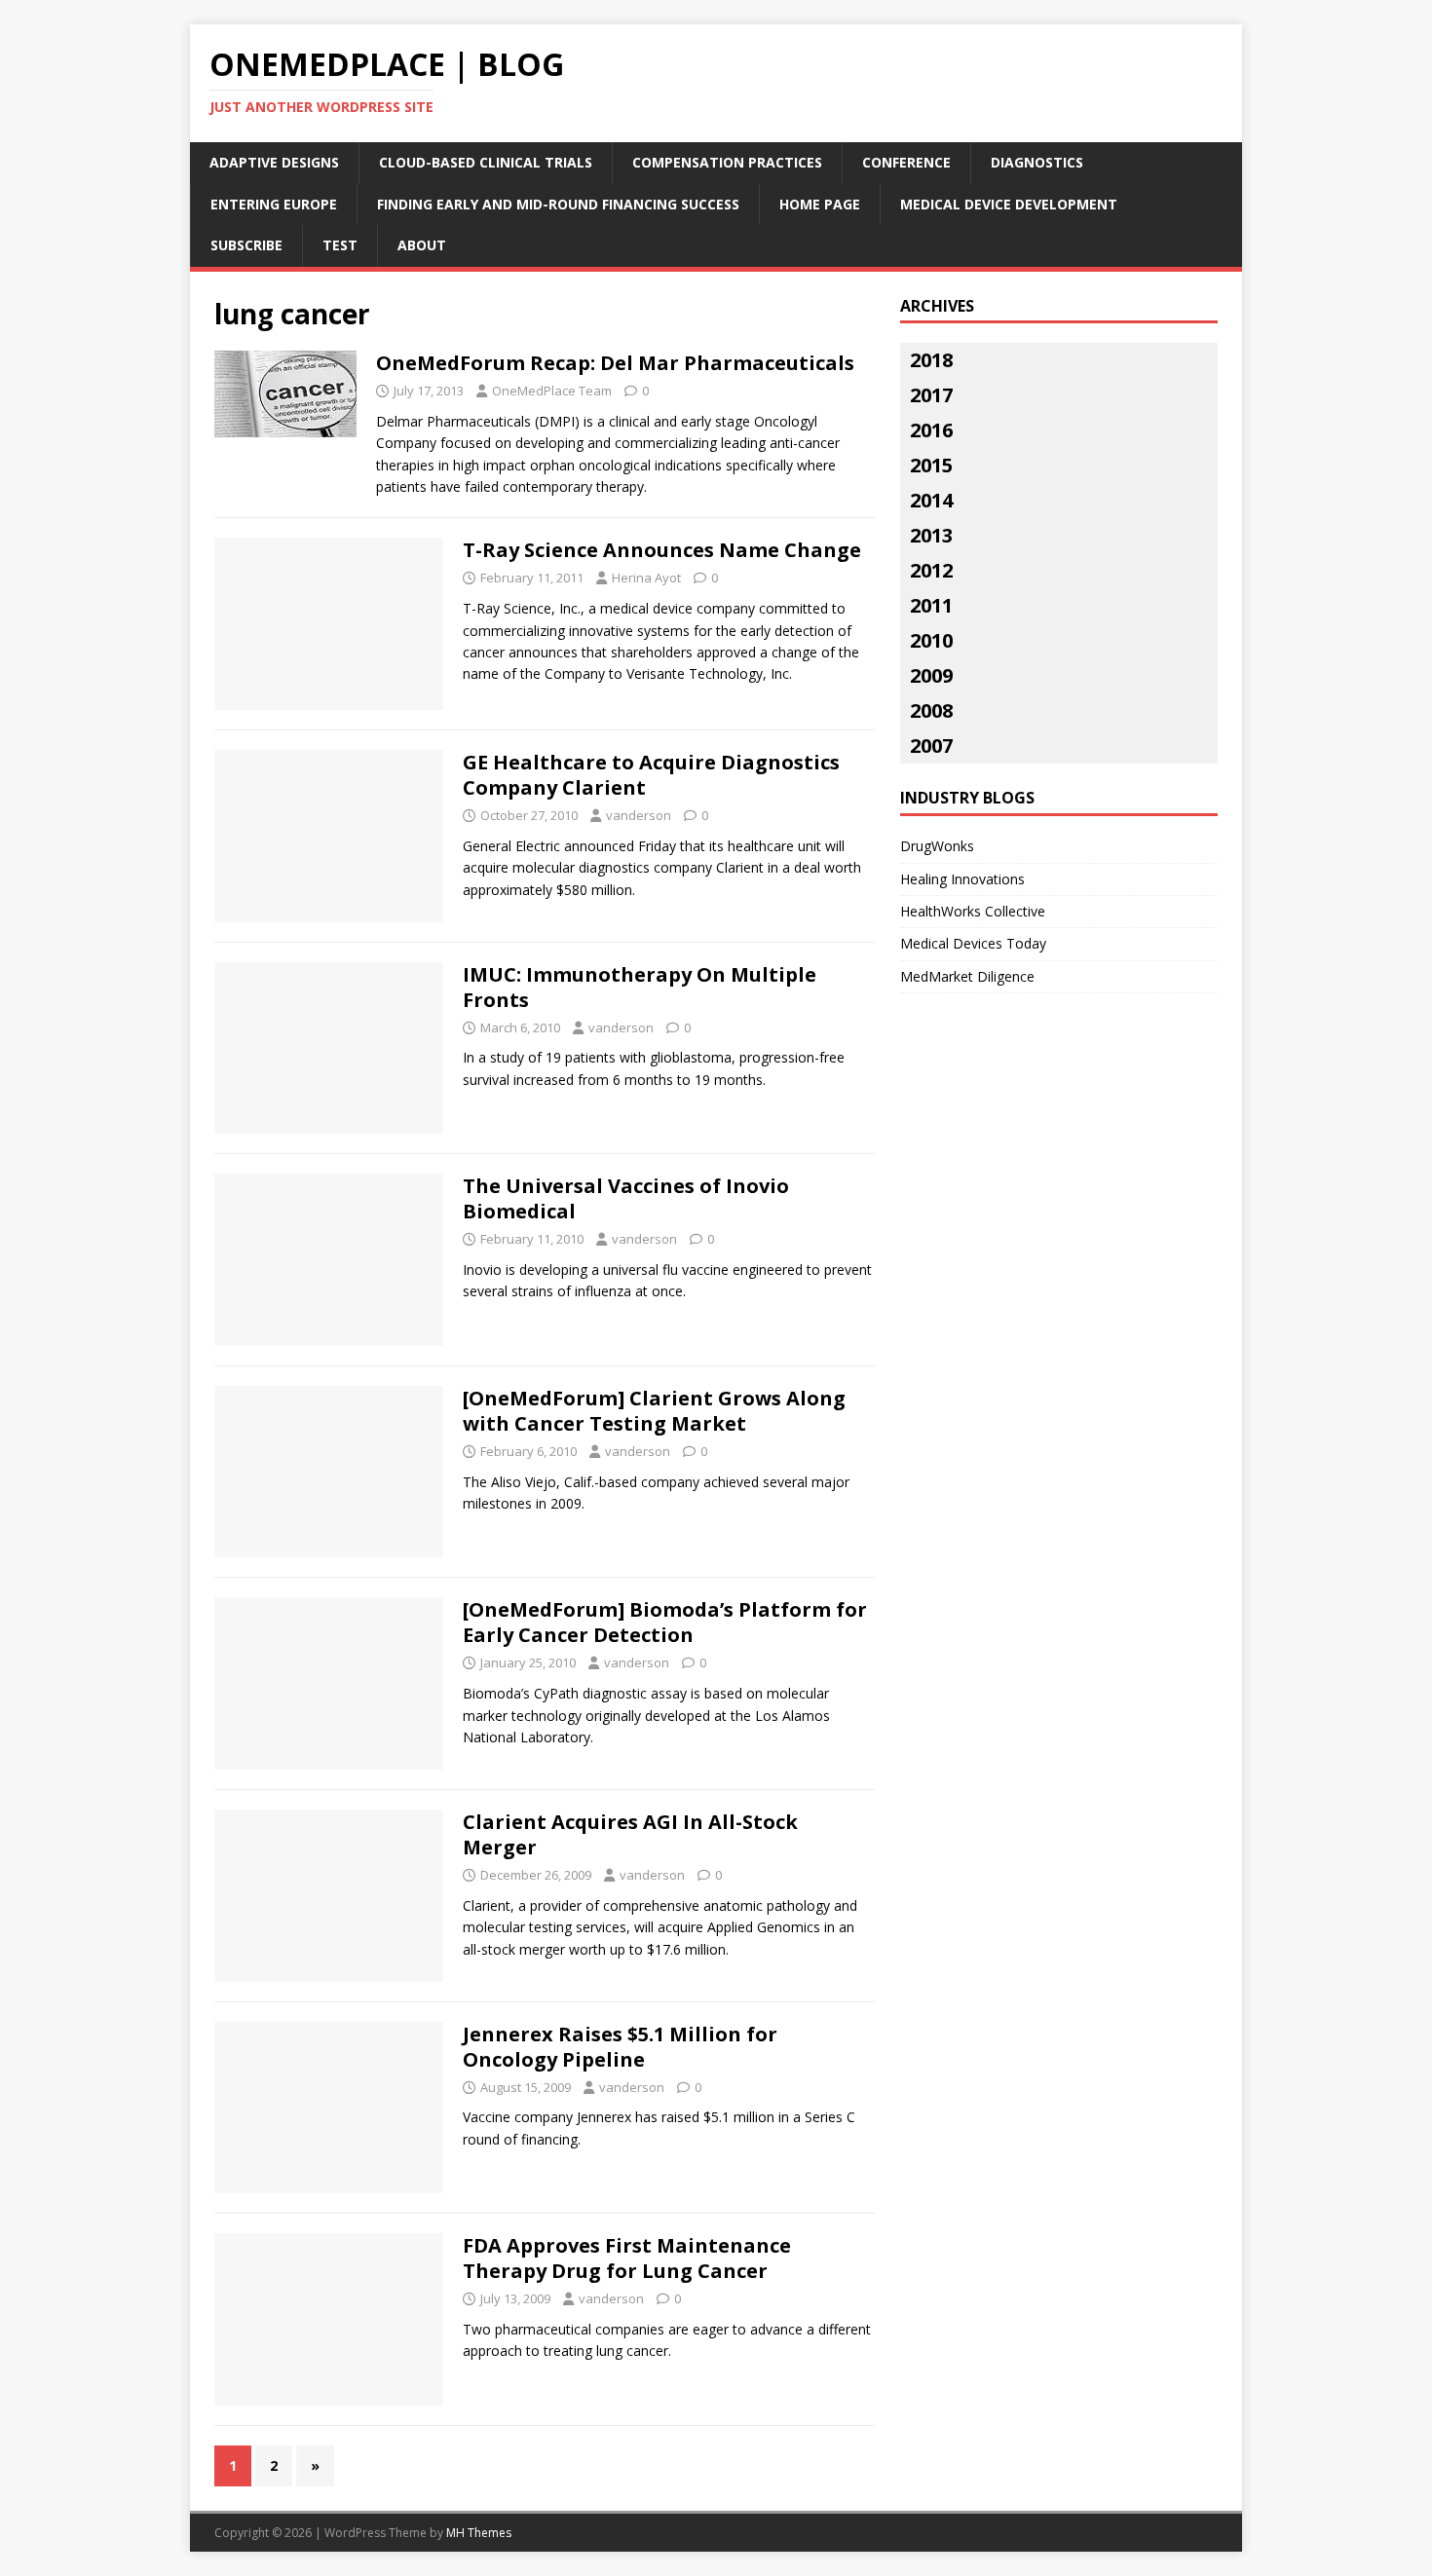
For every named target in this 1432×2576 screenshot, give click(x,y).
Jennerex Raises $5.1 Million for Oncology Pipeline (620, 2047)
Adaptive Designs (274, 162)
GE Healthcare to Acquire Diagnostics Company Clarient (651, 775)
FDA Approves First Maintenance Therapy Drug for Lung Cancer (627, 2258)
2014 (931, 500)
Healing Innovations (962, 879)
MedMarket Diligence (967, 976)
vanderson (639, 815)
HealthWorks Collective (973, 911)
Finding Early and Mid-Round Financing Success (558, 204)
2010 (931, 640)
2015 (931, 465)
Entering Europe (274, 204)
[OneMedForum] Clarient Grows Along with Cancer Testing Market (654, 1411)
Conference (906, 162)
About (422, 245)
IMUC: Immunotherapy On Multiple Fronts (640, 987)
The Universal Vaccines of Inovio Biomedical (626, 1198)
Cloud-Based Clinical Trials (486, 162)
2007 (931, 746)
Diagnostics (1037, 162)
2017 (931, 395)
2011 (931, 605)
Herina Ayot (646, 578)
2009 (931, 675)
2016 (931, 430)
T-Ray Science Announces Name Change (662, 550)
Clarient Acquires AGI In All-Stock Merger (630, 1834)
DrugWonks (937, 846)
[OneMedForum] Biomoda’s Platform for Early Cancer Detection (665, 1622)
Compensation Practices (727, 162)
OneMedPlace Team (552, 391)
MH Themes (479, 2533)
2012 (931, 570)
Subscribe (246, 245)
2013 (931, 535)
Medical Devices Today (973, 943)
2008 (931, 710)
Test (340, 245)
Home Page (820, 204)
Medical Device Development (1009, 204)
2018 (931, 360)
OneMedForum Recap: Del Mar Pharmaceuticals (615, 363)
